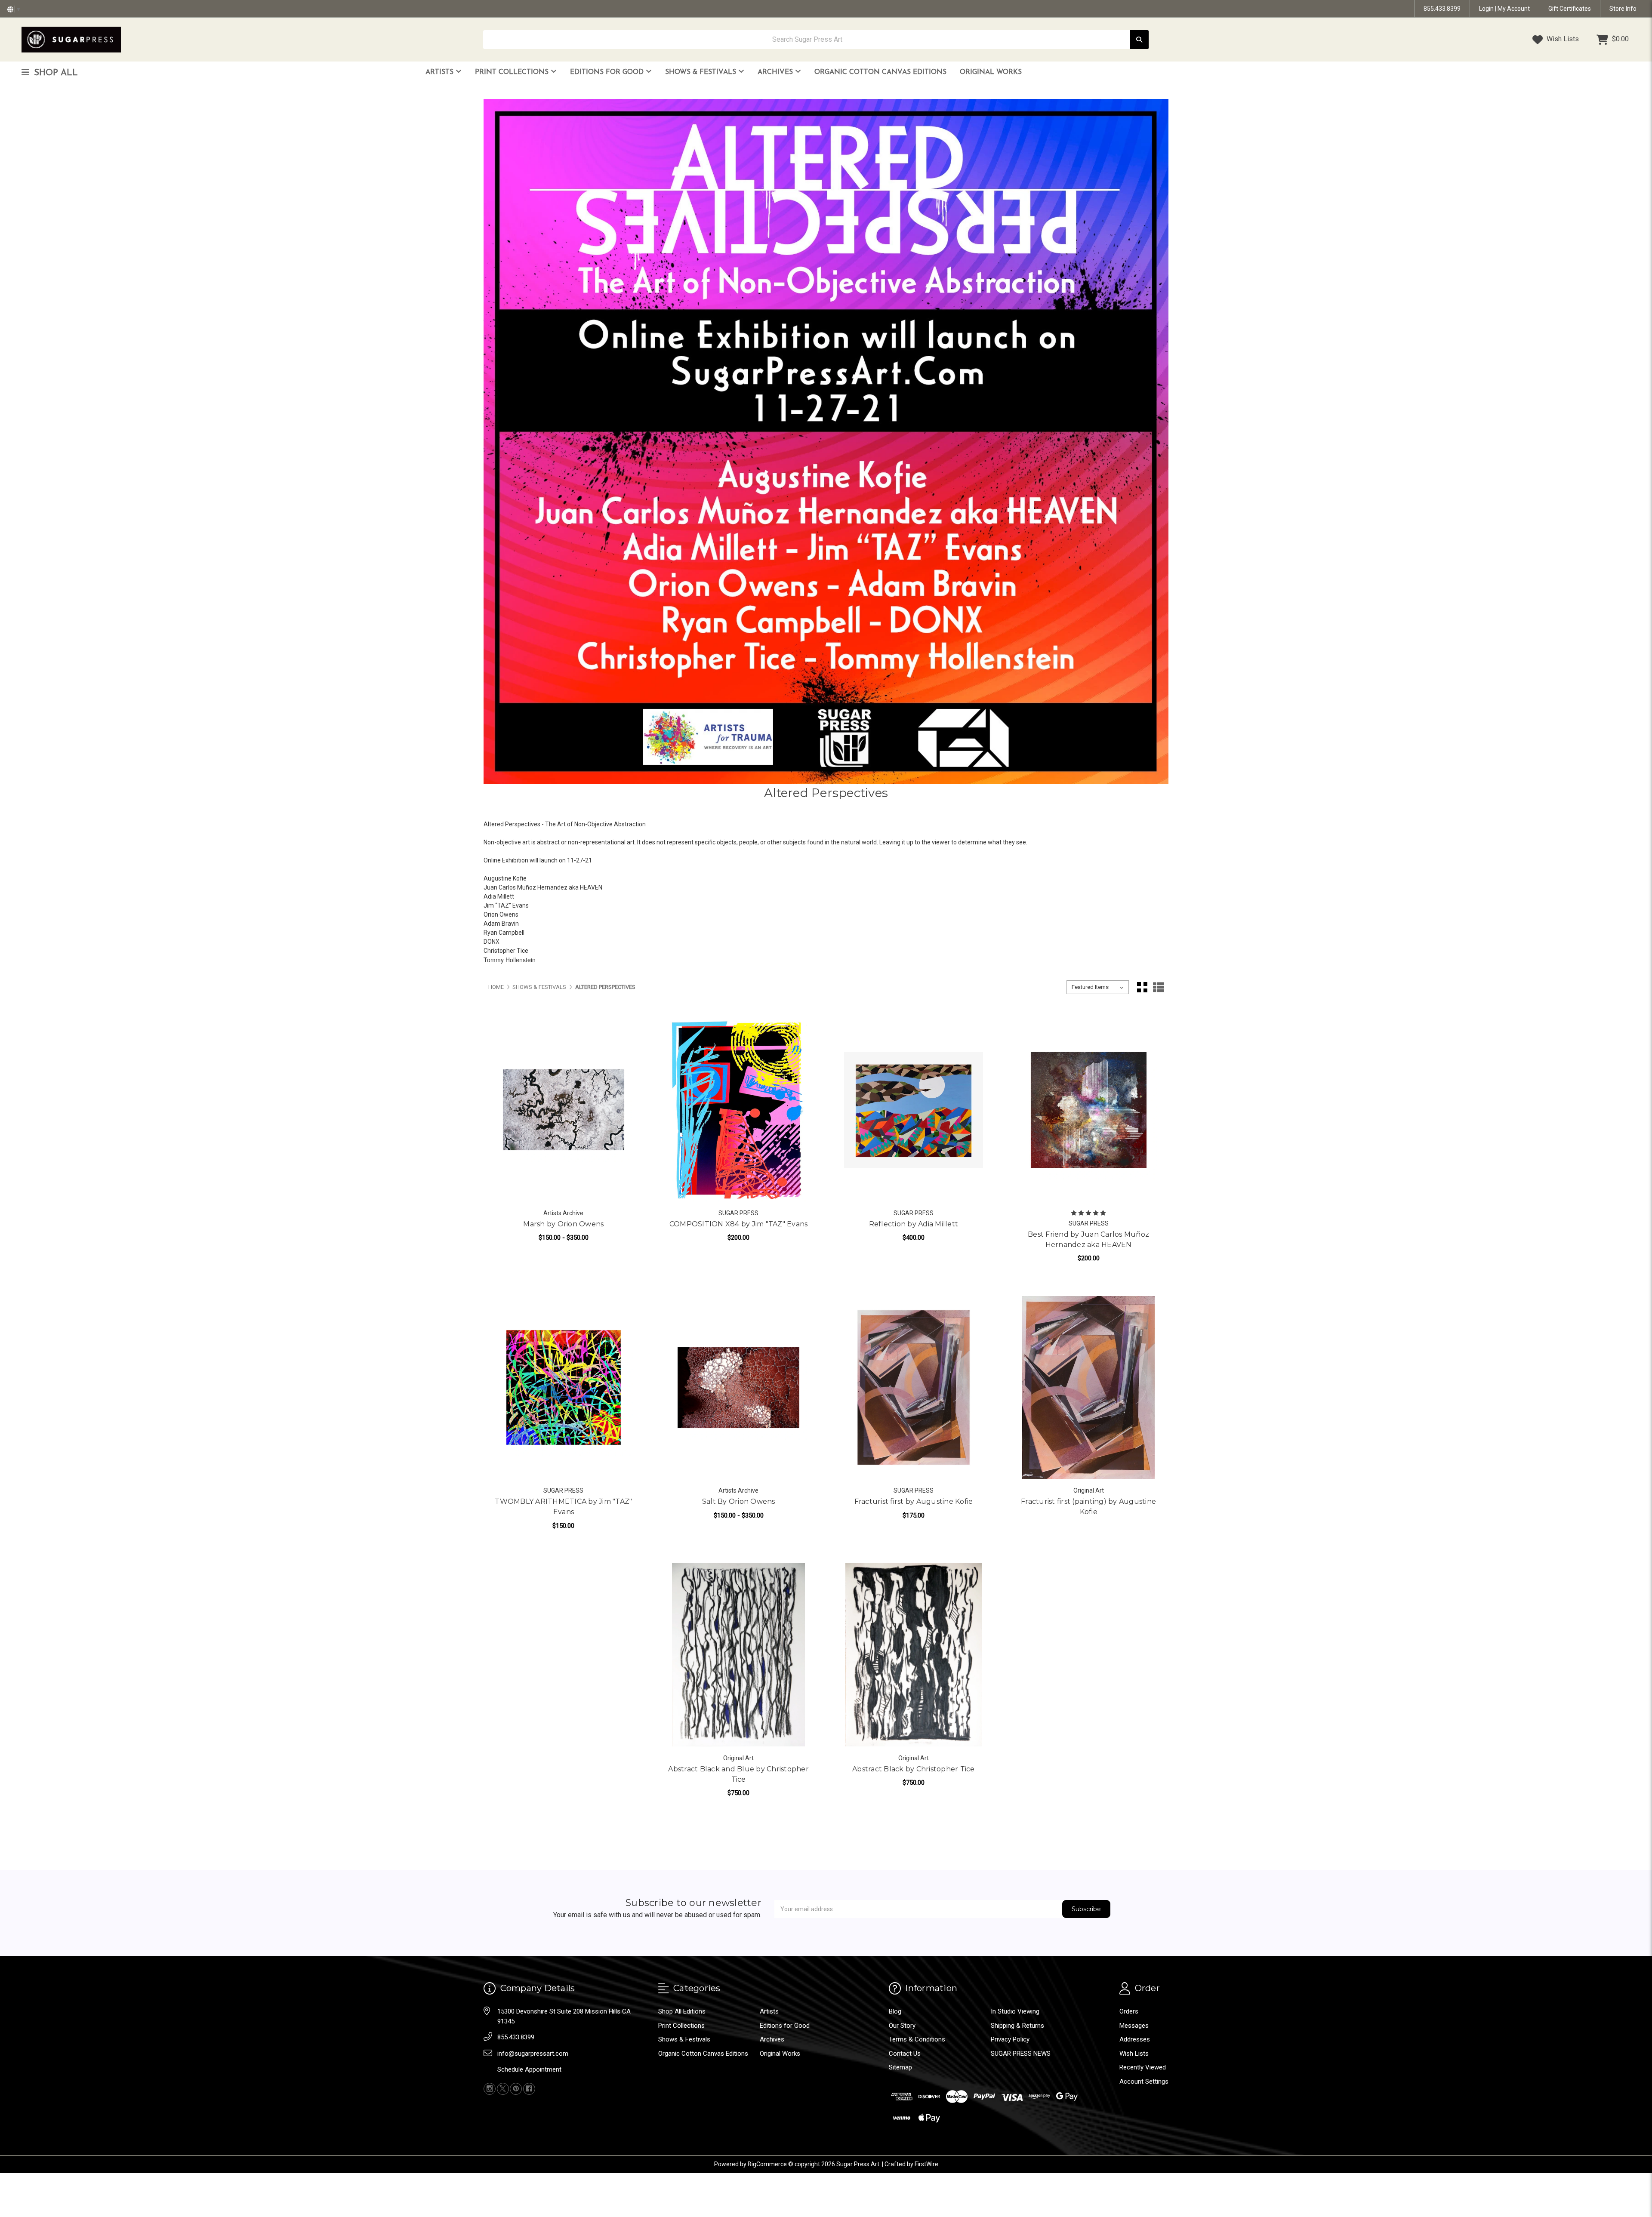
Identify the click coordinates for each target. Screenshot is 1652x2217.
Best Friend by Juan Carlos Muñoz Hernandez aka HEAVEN (1088, 1239)
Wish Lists (1562, 39)
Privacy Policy (1010, 2039)
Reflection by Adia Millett (914, 1224)
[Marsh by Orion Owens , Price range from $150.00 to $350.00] (564, 1110)
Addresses (1135, 2039)
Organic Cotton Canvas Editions (880, 72)
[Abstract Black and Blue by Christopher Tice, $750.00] (738, 1655)
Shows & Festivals (702, 72)
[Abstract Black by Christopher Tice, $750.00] (914, 1655)
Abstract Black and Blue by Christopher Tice (738, 1774)
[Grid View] (1142, 987)
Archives (776, 72)
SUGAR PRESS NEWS (1021, 2054)
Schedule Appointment (529, 2069)
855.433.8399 (1442, 9)
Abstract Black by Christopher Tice (914, 1769)
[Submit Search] (1139, 40)
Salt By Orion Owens (739, 1501)
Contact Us (905, 2054)
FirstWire (926, 2164)
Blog (895, 2011)
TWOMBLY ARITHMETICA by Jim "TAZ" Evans (563, 1507)
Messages (1134, 2026)
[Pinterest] (516, 2089)
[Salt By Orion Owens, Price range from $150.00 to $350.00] (738, 1387)
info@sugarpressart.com (533, 2054)
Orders (1129, 2011)
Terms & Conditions (917, 2039)
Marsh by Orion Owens (563, 1224)
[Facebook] (529, 2089)
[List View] (1159, 987)
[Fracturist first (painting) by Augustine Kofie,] (1089, 1387)
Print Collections (513, 72)
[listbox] (1098, 987)
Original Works (991, 72)
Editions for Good (608, 72)
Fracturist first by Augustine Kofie (914, 1501)
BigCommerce (767, 2164)
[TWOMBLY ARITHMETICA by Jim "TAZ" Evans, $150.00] (564, 1387)
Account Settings (1144, 2082)
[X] (503, 2089)
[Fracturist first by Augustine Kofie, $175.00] (914, 1387)
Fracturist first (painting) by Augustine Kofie (1088, 1507)
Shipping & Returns (1017, 2026)
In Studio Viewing (1015, 2011)
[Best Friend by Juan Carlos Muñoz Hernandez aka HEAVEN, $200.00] (1089, 1110)
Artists (441, 72)
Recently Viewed (1143, 2067)
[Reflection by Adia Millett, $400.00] (914, 1110)
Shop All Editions (682, 2011)
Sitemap (900, 2067)
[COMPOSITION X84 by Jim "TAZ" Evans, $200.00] (738, 1110)
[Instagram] (490, 2089)
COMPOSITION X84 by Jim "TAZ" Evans (739, 1224)
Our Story (902, 2026)
